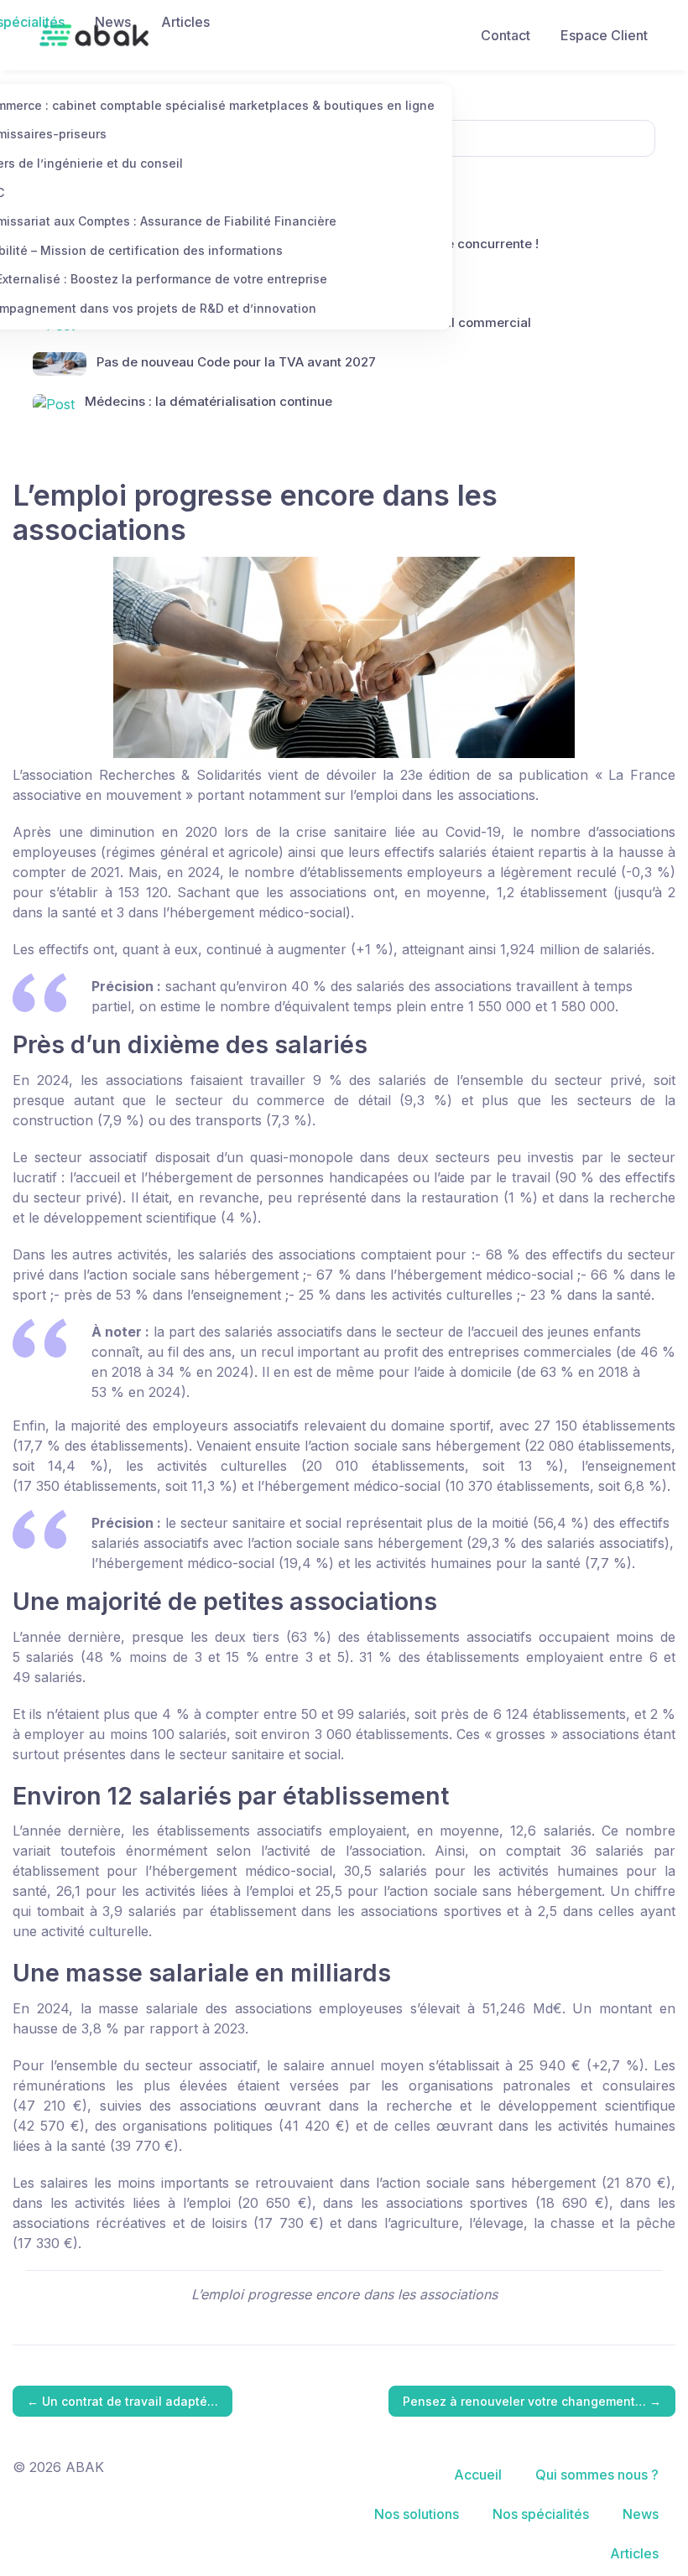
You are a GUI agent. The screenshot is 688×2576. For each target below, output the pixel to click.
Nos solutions (417, 2514)
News (113, 22)
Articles (185, 22)
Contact (506, 35)
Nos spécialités (541, 2514)
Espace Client (604, 35)
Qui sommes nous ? (597, 2475)
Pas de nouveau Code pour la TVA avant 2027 (236, 362)
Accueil (478, 2475)
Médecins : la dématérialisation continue (208, 401)
